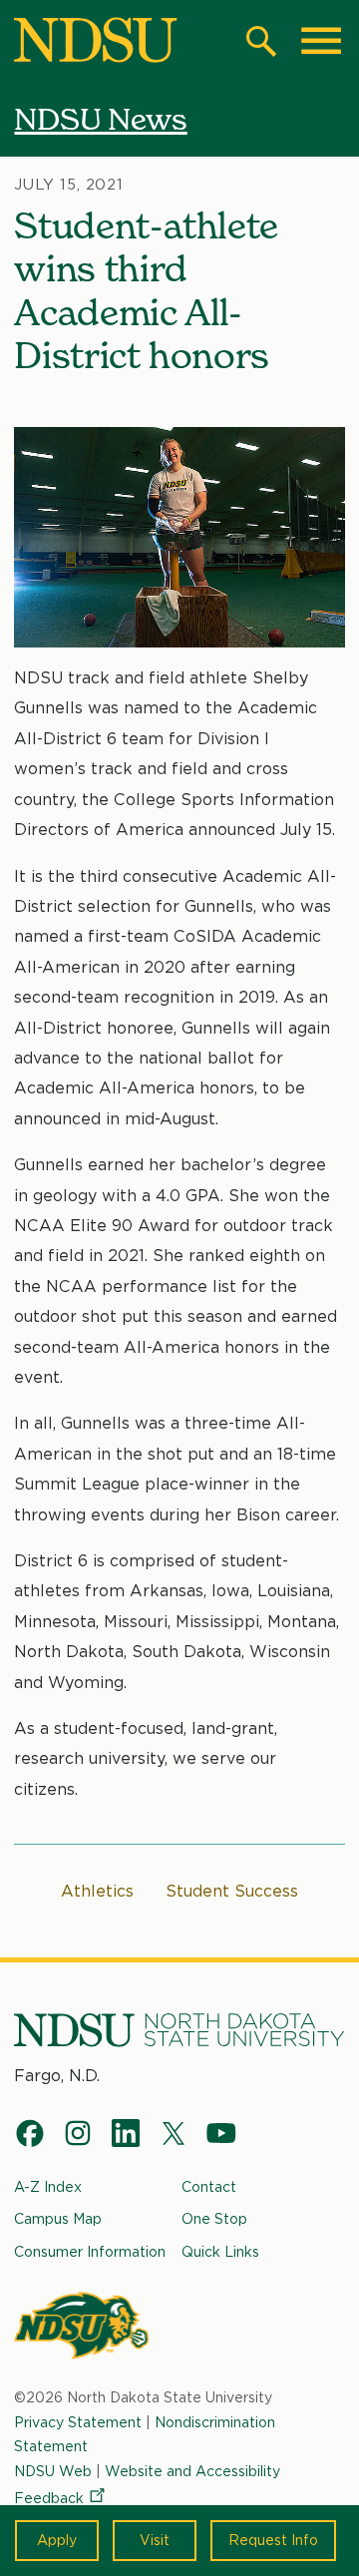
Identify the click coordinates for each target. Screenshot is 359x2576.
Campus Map (58, 2219)
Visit (155, 2540)
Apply (57, 2540)
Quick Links (220, 2252)
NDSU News (100, 119)
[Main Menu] (321, 41)
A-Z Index (48, 2187)
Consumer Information (90, 2252)
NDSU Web (53, 2471)
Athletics (97, 1891)
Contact (209, 2187)
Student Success (232, 1891)
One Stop (214, 2219)
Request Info (273, 2540)
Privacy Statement (78, 2422)
